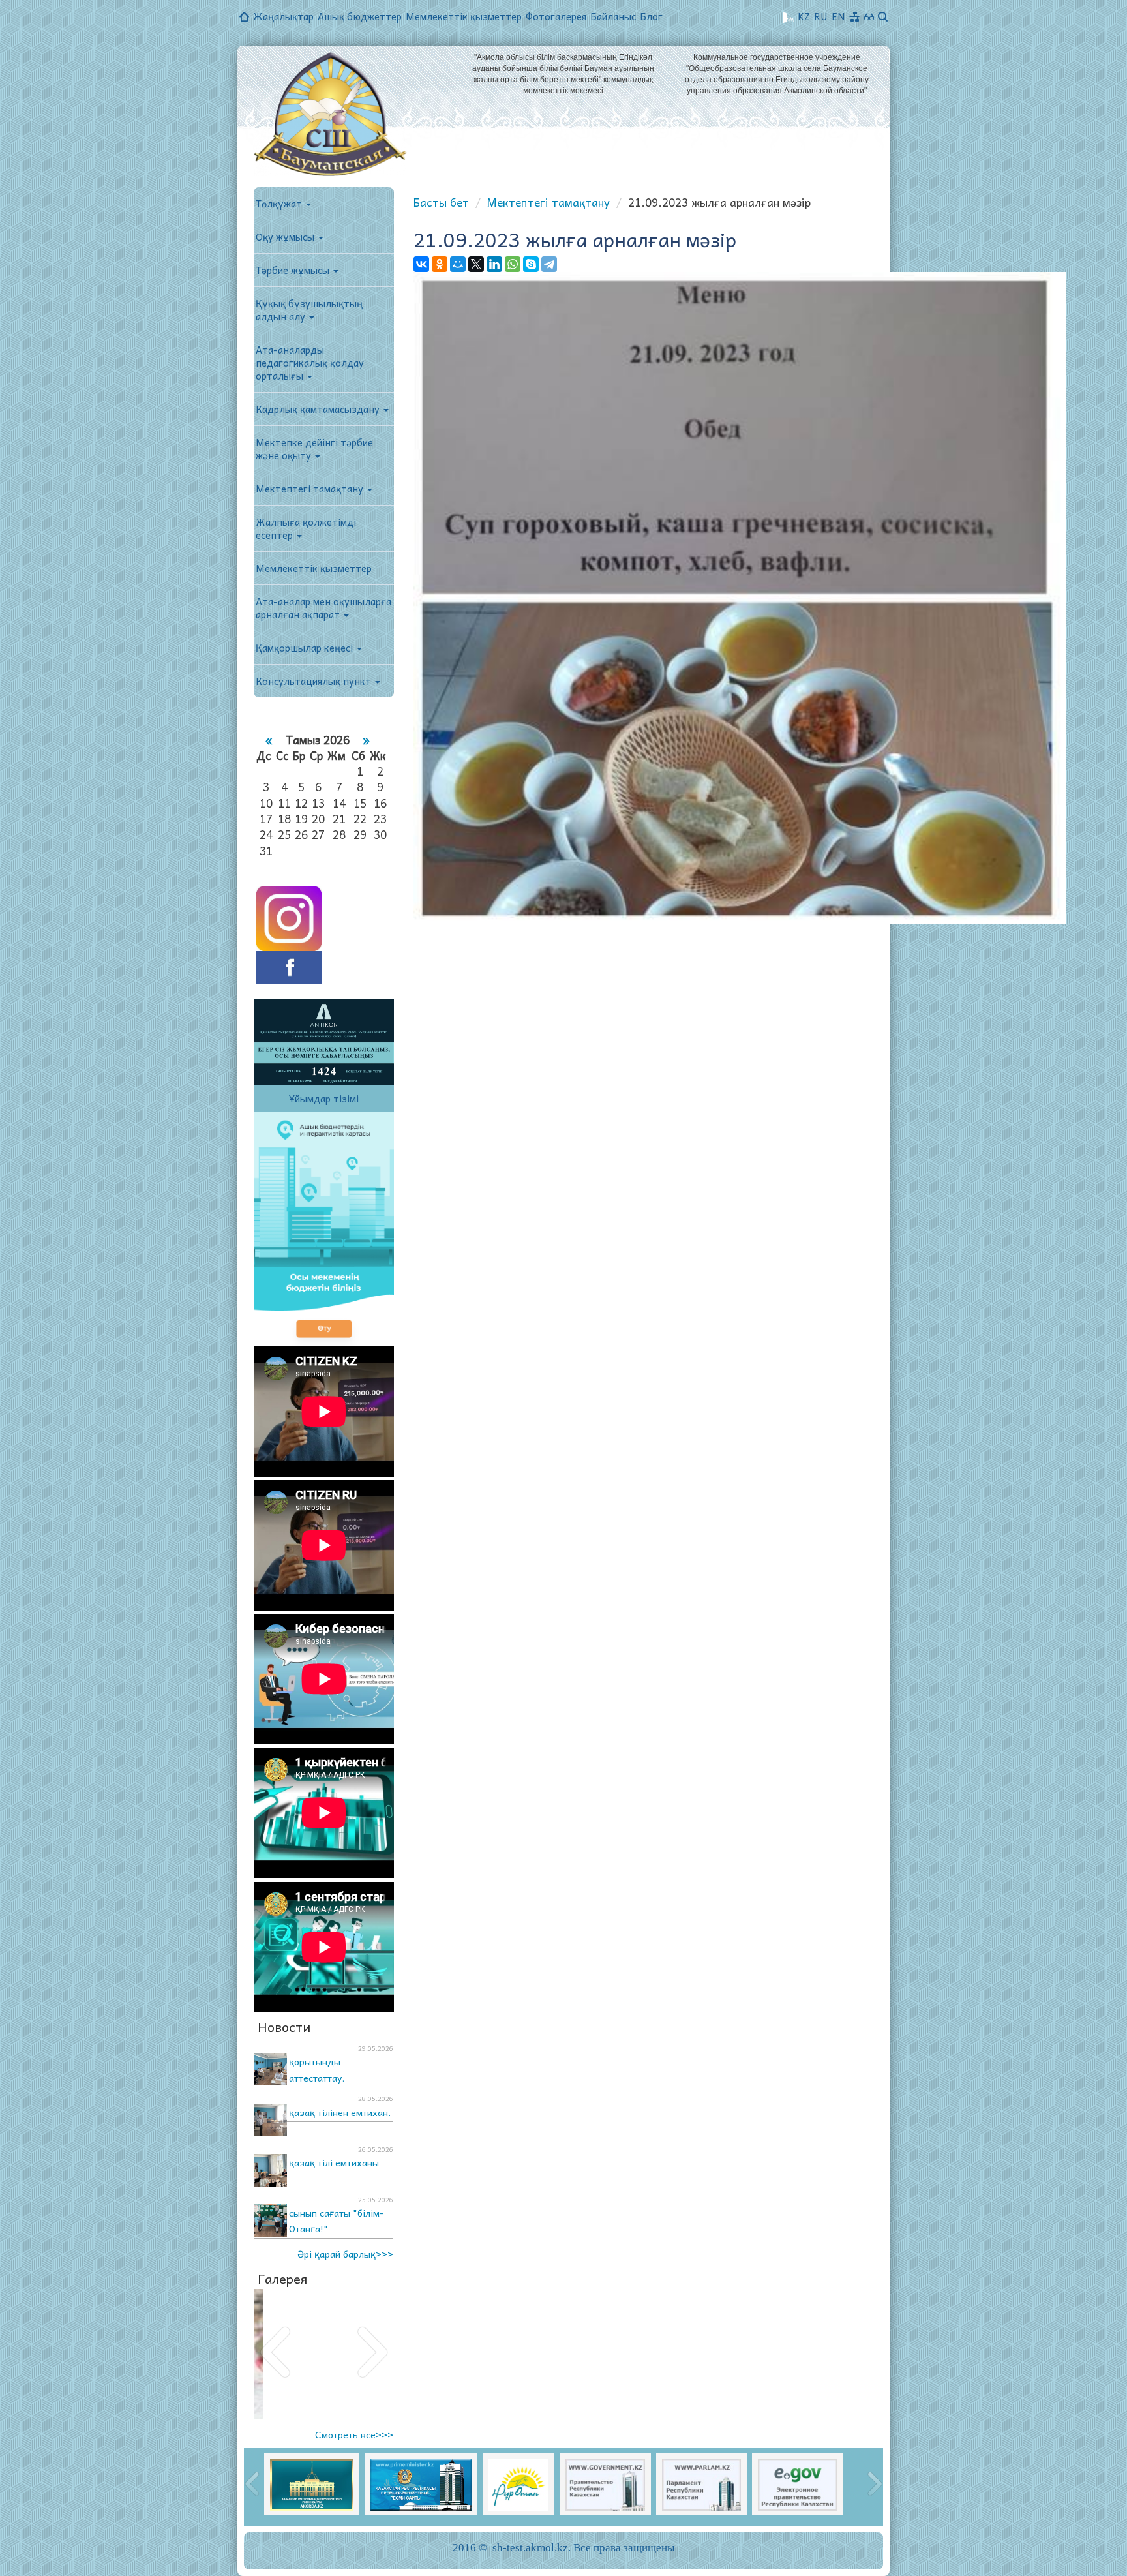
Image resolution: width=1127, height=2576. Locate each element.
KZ (804, 16)
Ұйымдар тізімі (324, 1099)
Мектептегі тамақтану (311, 489)
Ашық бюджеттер (360, 16)
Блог (651, 16)
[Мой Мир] (458, 264)
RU (821, 16)
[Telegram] (549, 264)
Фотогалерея (556, 16)
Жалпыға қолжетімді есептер (306, 528)
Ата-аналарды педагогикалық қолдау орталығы (310, 363)
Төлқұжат (280, 204)
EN (838, 16)
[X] (476, 264)
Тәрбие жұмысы (294, 270)
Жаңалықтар (283, 16)
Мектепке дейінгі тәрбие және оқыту (314, 449)
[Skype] (531, 264)
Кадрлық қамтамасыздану (319, 409)
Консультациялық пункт (315, 681)
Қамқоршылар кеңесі (306, 648)
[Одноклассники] (440, 264)
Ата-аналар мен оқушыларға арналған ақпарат (323, 608)
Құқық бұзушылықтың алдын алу (309, 310)
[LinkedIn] (494, 264)
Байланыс (613, 16)
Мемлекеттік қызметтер (464, 16)
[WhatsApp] (513, 264)
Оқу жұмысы (286, 237)
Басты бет (441, 202)
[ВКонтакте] (421, 264)
